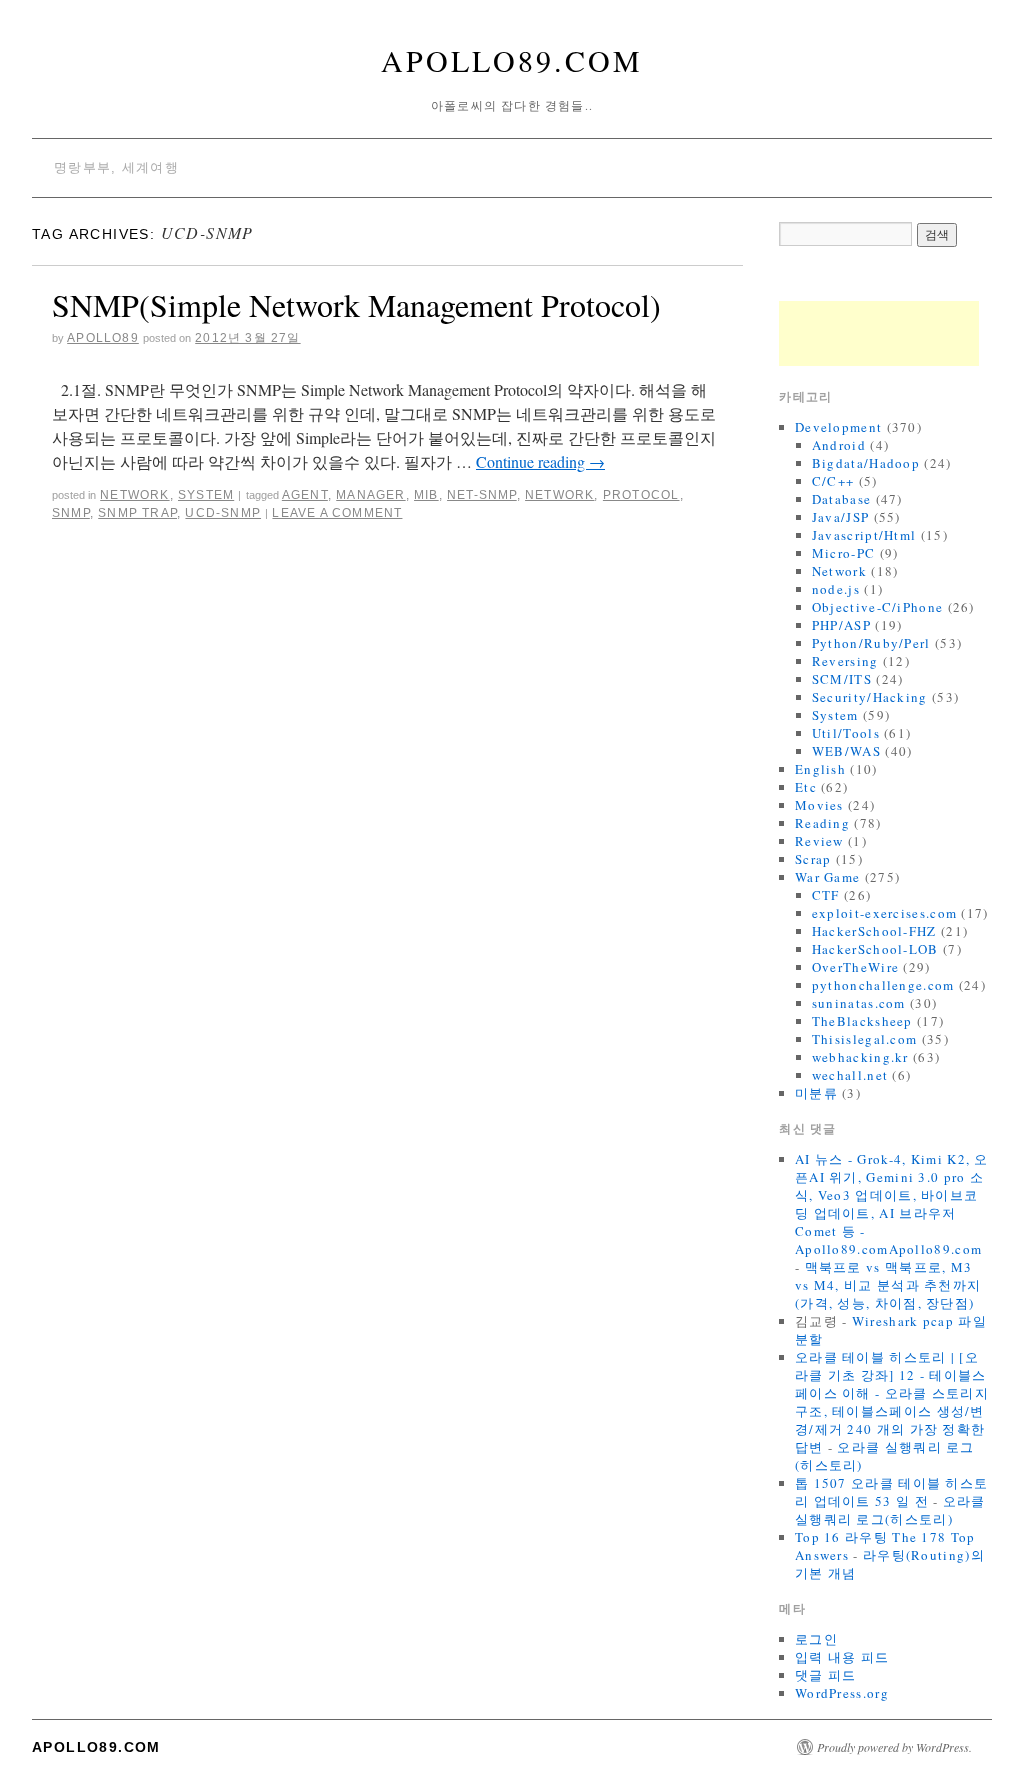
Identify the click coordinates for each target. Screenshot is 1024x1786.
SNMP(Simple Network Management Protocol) (356, 304)
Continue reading (540, 461)
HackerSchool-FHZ (874, 931)
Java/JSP (840, 517)
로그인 (816, 1639)
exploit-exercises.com (884, 913)
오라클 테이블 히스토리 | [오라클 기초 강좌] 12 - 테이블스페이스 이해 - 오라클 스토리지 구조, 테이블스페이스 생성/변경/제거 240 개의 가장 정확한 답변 (892, 1402)
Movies (819, 805)
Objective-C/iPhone (877, 607)
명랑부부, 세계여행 (116, 167)
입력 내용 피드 (842, 1657)
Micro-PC (843, 553)
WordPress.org (842, 1693)
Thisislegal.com (865, 1039)
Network (134, 495)
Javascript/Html (864, 535)
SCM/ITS (842, 679)
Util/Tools (846, 733)
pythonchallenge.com (883, 985)
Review (819, 841)
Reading (822, 823)
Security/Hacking (870, 697)
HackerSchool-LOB (875, 949)
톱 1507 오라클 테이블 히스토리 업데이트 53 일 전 (891, 1492)
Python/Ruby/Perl (871, 643)
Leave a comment (337, 513)
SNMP (71, 513)
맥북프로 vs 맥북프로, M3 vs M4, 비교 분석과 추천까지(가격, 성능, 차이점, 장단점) (888, 1285)
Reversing (845, 661)
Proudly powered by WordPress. (894, 1747)
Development (838, 427)
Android (839, 445)
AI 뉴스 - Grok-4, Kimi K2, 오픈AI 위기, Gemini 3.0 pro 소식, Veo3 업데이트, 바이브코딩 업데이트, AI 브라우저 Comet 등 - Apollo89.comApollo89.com (892, 1204)
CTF (826, 895)
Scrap (813, 859)
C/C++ (833, 481)
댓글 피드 (826, 1675)
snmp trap (137, 513)
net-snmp (482, 495)
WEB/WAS (846, 751)
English (820, 769)
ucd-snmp (223, 513)
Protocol (641, 495)
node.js (836, 589)
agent (305, 495)
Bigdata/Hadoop (866, 463)
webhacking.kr (860, 1057)
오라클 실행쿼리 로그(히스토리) (890, 1510)
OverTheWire (855, 967)
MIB (426, 495)
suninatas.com (859, 1003)
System (206, 495)
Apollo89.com (512, 60)
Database (841, 499)
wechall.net (850, 1075)
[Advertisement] (879, 333)
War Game (827, 877)
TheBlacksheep (862, 1021)
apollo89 (103, 338)
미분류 (816, 1093)
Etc (806, 787)
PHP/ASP (841, 625)
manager (370, 495)
